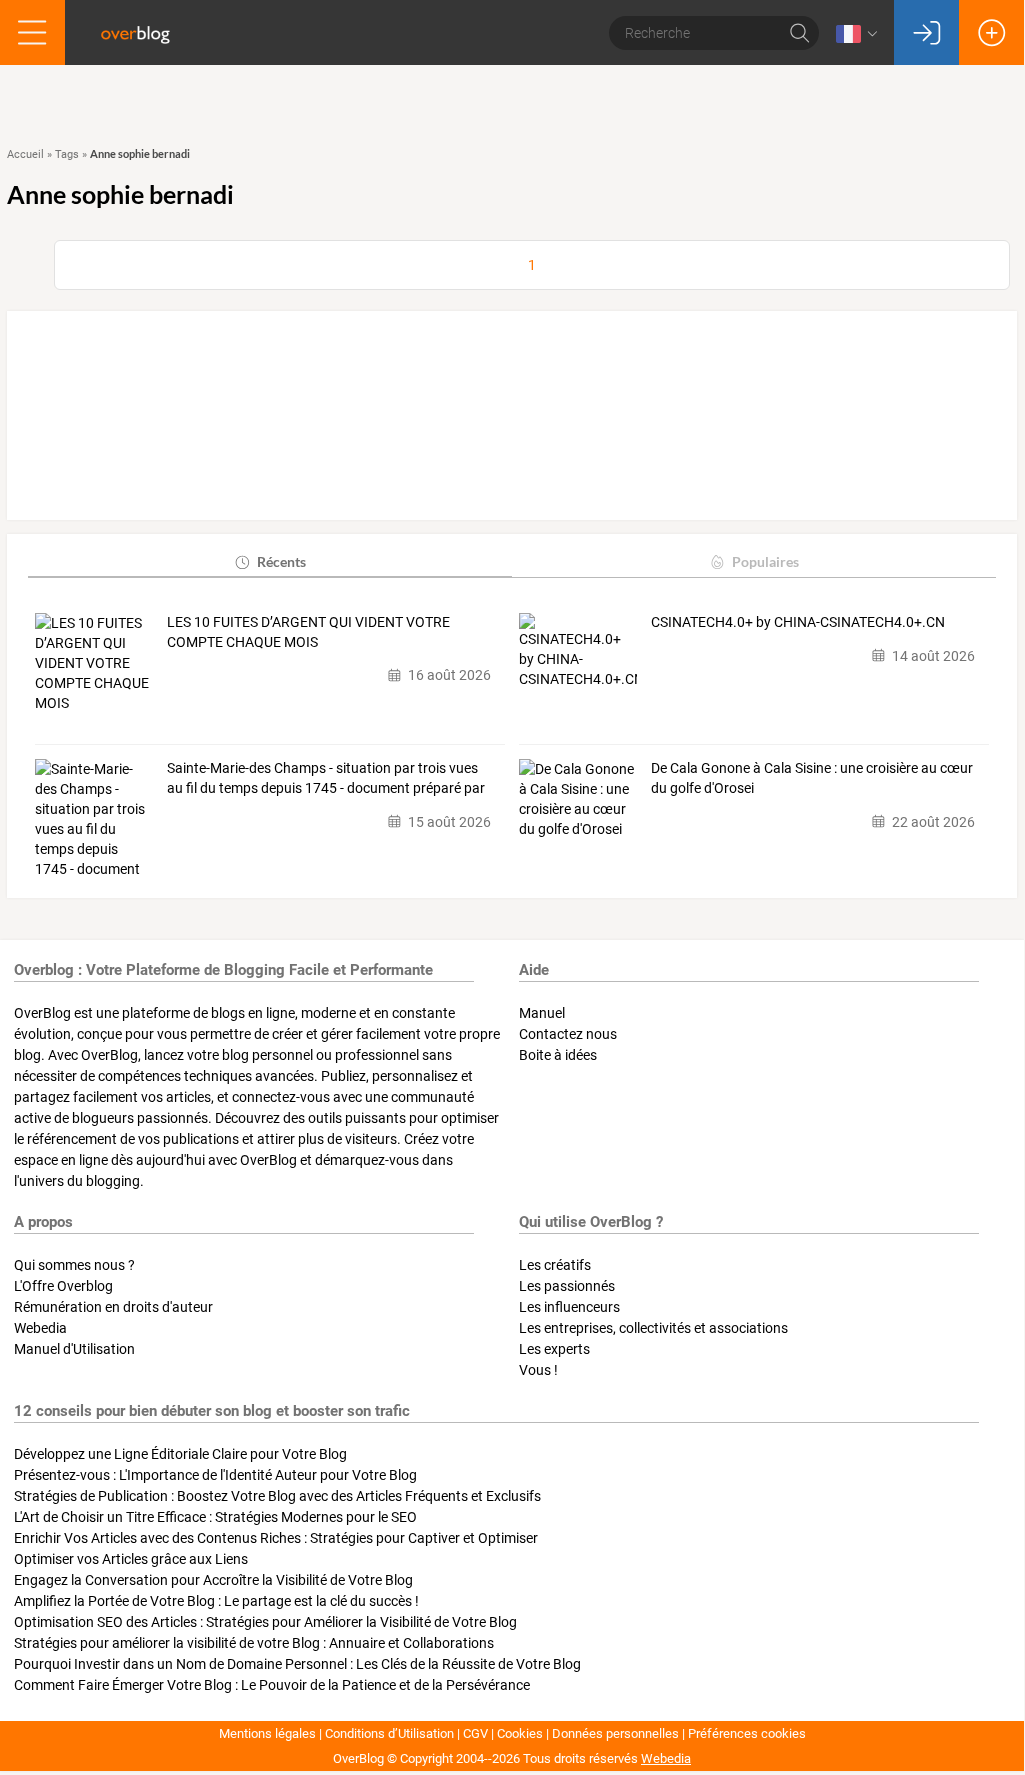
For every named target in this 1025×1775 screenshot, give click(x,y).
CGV (475, 1733)
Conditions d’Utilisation (389, 1733)
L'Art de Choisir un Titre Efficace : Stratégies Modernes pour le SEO (215, 1517)
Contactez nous (568, 1034)
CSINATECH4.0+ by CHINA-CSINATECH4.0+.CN (798, 622)
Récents (281, 561)
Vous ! (538, 1370)
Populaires (765, 561)
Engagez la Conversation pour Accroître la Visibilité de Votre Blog (213, 1580)
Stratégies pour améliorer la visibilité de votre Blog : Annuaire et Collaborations (254, 1643)
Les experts (554, 1349)
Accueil (25, 154)
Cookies (520, 1733)
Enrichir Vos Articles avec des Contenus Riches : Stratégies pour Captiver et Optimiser (276, 1538)
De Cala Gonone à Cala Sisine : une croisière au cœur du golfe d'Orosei (812, 778)
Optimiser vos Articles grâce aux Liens (131, 1559)
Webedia (40, 1328)
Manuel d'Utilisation (74, 1349)
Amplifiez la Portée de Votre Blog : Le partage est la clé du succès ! (216, 1601)
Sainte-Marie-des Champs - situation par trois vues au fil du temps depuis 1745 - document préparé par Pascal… (326, 779)
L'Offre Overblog (63, 1286)
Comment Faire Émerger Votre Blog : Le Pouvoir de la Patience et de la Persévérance (272, 1685)
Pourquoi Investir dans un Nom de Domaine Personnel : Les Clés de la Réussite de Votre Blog (297, 1664)
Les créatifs (555, 1265)
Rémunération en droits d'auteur (113, 1307)
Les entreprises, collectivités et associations (653, 1328)
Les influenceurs (569, 1307)
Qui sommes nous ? (74, 1265)
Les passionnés (567, 1286)
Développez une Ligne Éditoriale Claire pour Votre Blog (180, 1454)
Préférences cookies (747, 1733)
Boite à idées (558, 1055)
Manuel (542, 1013)
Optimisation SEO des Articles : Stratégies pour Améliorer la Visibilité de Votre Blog (265, 1622)
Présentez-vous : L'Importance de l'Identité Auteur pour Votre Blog (215, 1475)
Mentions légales (267, 1733)
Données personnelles (615, 1733)
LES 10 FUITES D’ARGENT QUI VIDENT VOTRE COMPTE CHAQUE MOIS (308, 632)
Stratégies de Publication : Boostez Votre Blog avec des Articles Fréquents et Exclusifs (277, 1496)
